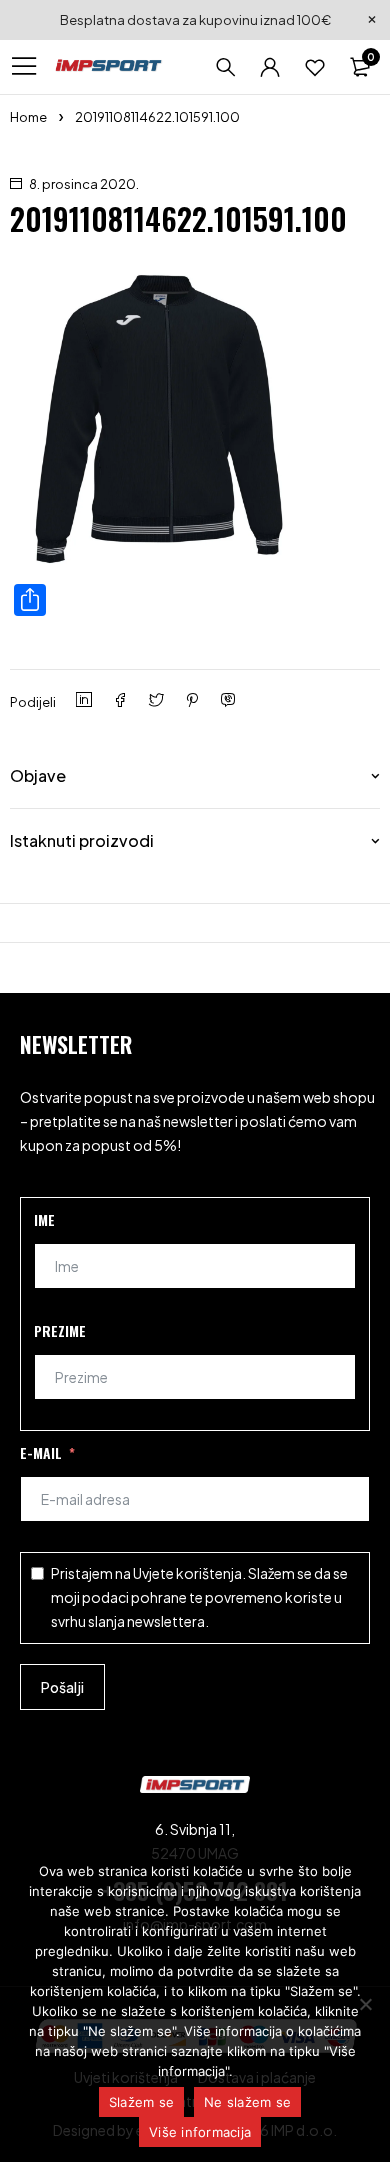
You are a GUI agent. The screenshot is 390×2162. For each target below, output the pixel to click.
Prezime (60, 1330)
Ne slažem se (247, 2102)
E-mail (41, 1452)
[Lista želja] (315, 67)
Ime (44, 1219)
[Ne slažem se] (365, 2004)
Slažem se (141, 2102)
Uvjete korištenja (187, 1573)
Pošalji (62, 1687)
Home (28, 117)
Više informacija (200, 2132)
